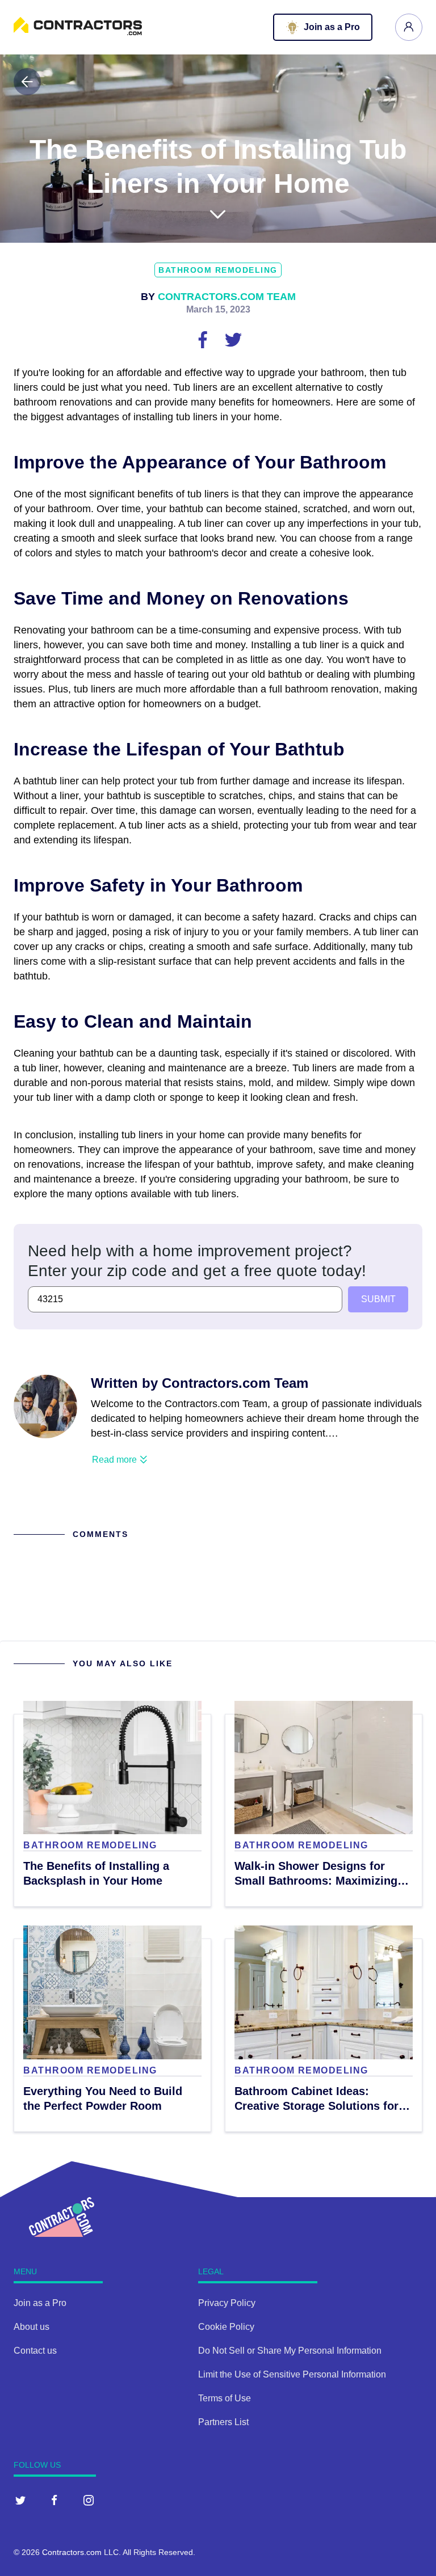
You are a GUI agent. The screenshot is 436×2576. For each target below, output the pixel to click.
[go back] (27, 82)
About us (32, 2327)
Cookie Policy (226, 2327)
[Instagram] (89, 2500)
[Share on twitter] (233, 339)
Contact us (35, 2351)
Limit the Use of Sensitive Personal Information (292, 2374)
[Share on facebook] (204, 339)
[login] (409, 27)
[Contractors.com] (78, 32)
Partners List (223, 2422)
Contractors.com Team (227, 297)
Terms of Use (225, 2398)
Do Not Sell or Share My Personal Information (290, 2351)
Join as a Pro (40, 2303)
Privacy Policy (227, 2303)
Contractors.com (72, 2552)
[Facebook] (54, 2500)
